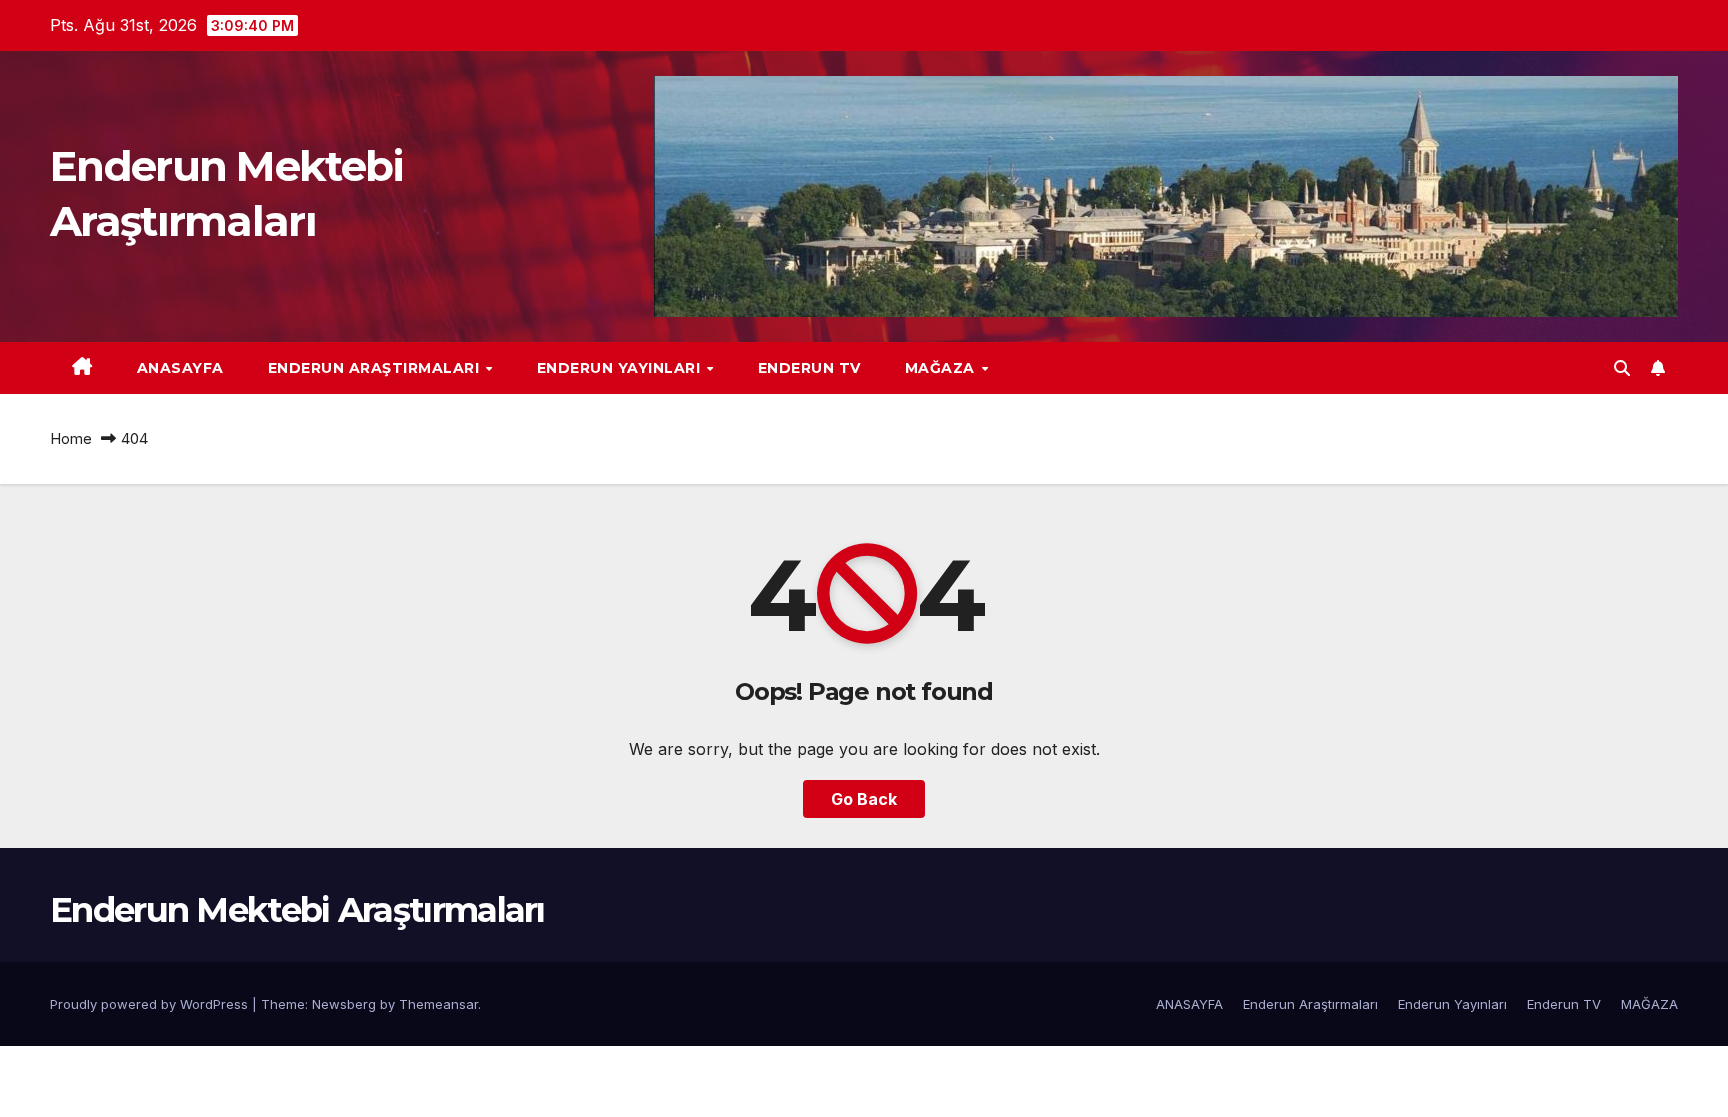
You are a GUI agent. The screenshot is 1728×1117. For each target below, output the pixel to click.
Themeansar (438, 1004)
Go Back (864, 799)
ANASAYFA (180, 368)
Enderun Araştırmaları (376, 368)
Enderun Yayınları (621, 368)
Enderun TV (809, 368)
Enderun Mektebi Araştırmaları (297, 910)
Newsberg (344, 1004)
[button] (1622, 368)
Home (71, 438)
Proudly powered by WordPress (151, 1004)
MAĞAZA (942, 368)
